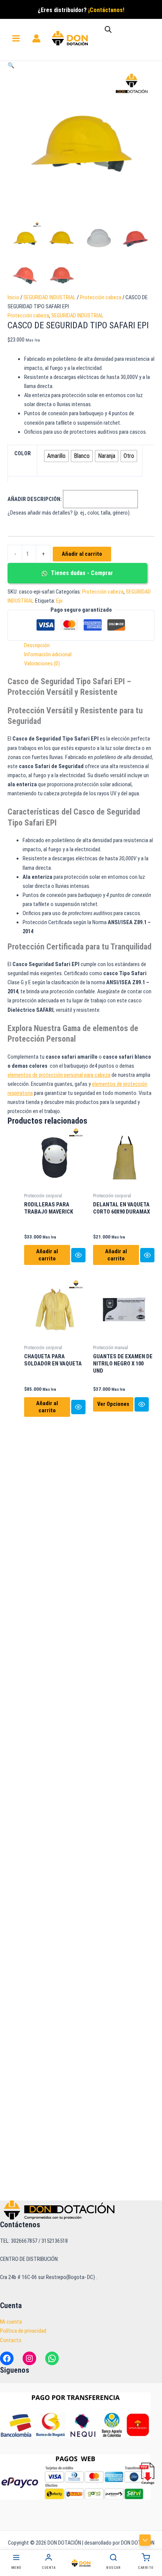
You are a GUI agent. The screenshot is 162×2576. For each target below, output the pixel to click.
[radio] (56, 456)
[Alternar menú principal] (16, 38)
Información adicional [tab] (48, 654)
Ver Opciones (113, 1404)
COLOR (23, 453)
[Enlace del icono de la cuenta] (36, 38)
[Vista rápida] (78, 1255)
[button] (11, 65)
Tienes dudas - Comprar (81, 573)
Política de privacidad (23, 2331)
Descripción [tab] (37, 645)
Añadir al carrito (82, 554)
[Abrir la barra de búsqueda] (108, 29)
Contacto (11, 2340)
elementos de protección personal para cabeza (59, 1075)
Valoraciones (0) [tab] (42, 663)
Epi (59, 601)
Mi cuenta (11, 2322)
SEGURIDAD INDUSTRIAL (50, 297)
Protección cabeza (101, 297)
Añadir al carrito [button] (47, 1255)
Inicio (13, 297)
